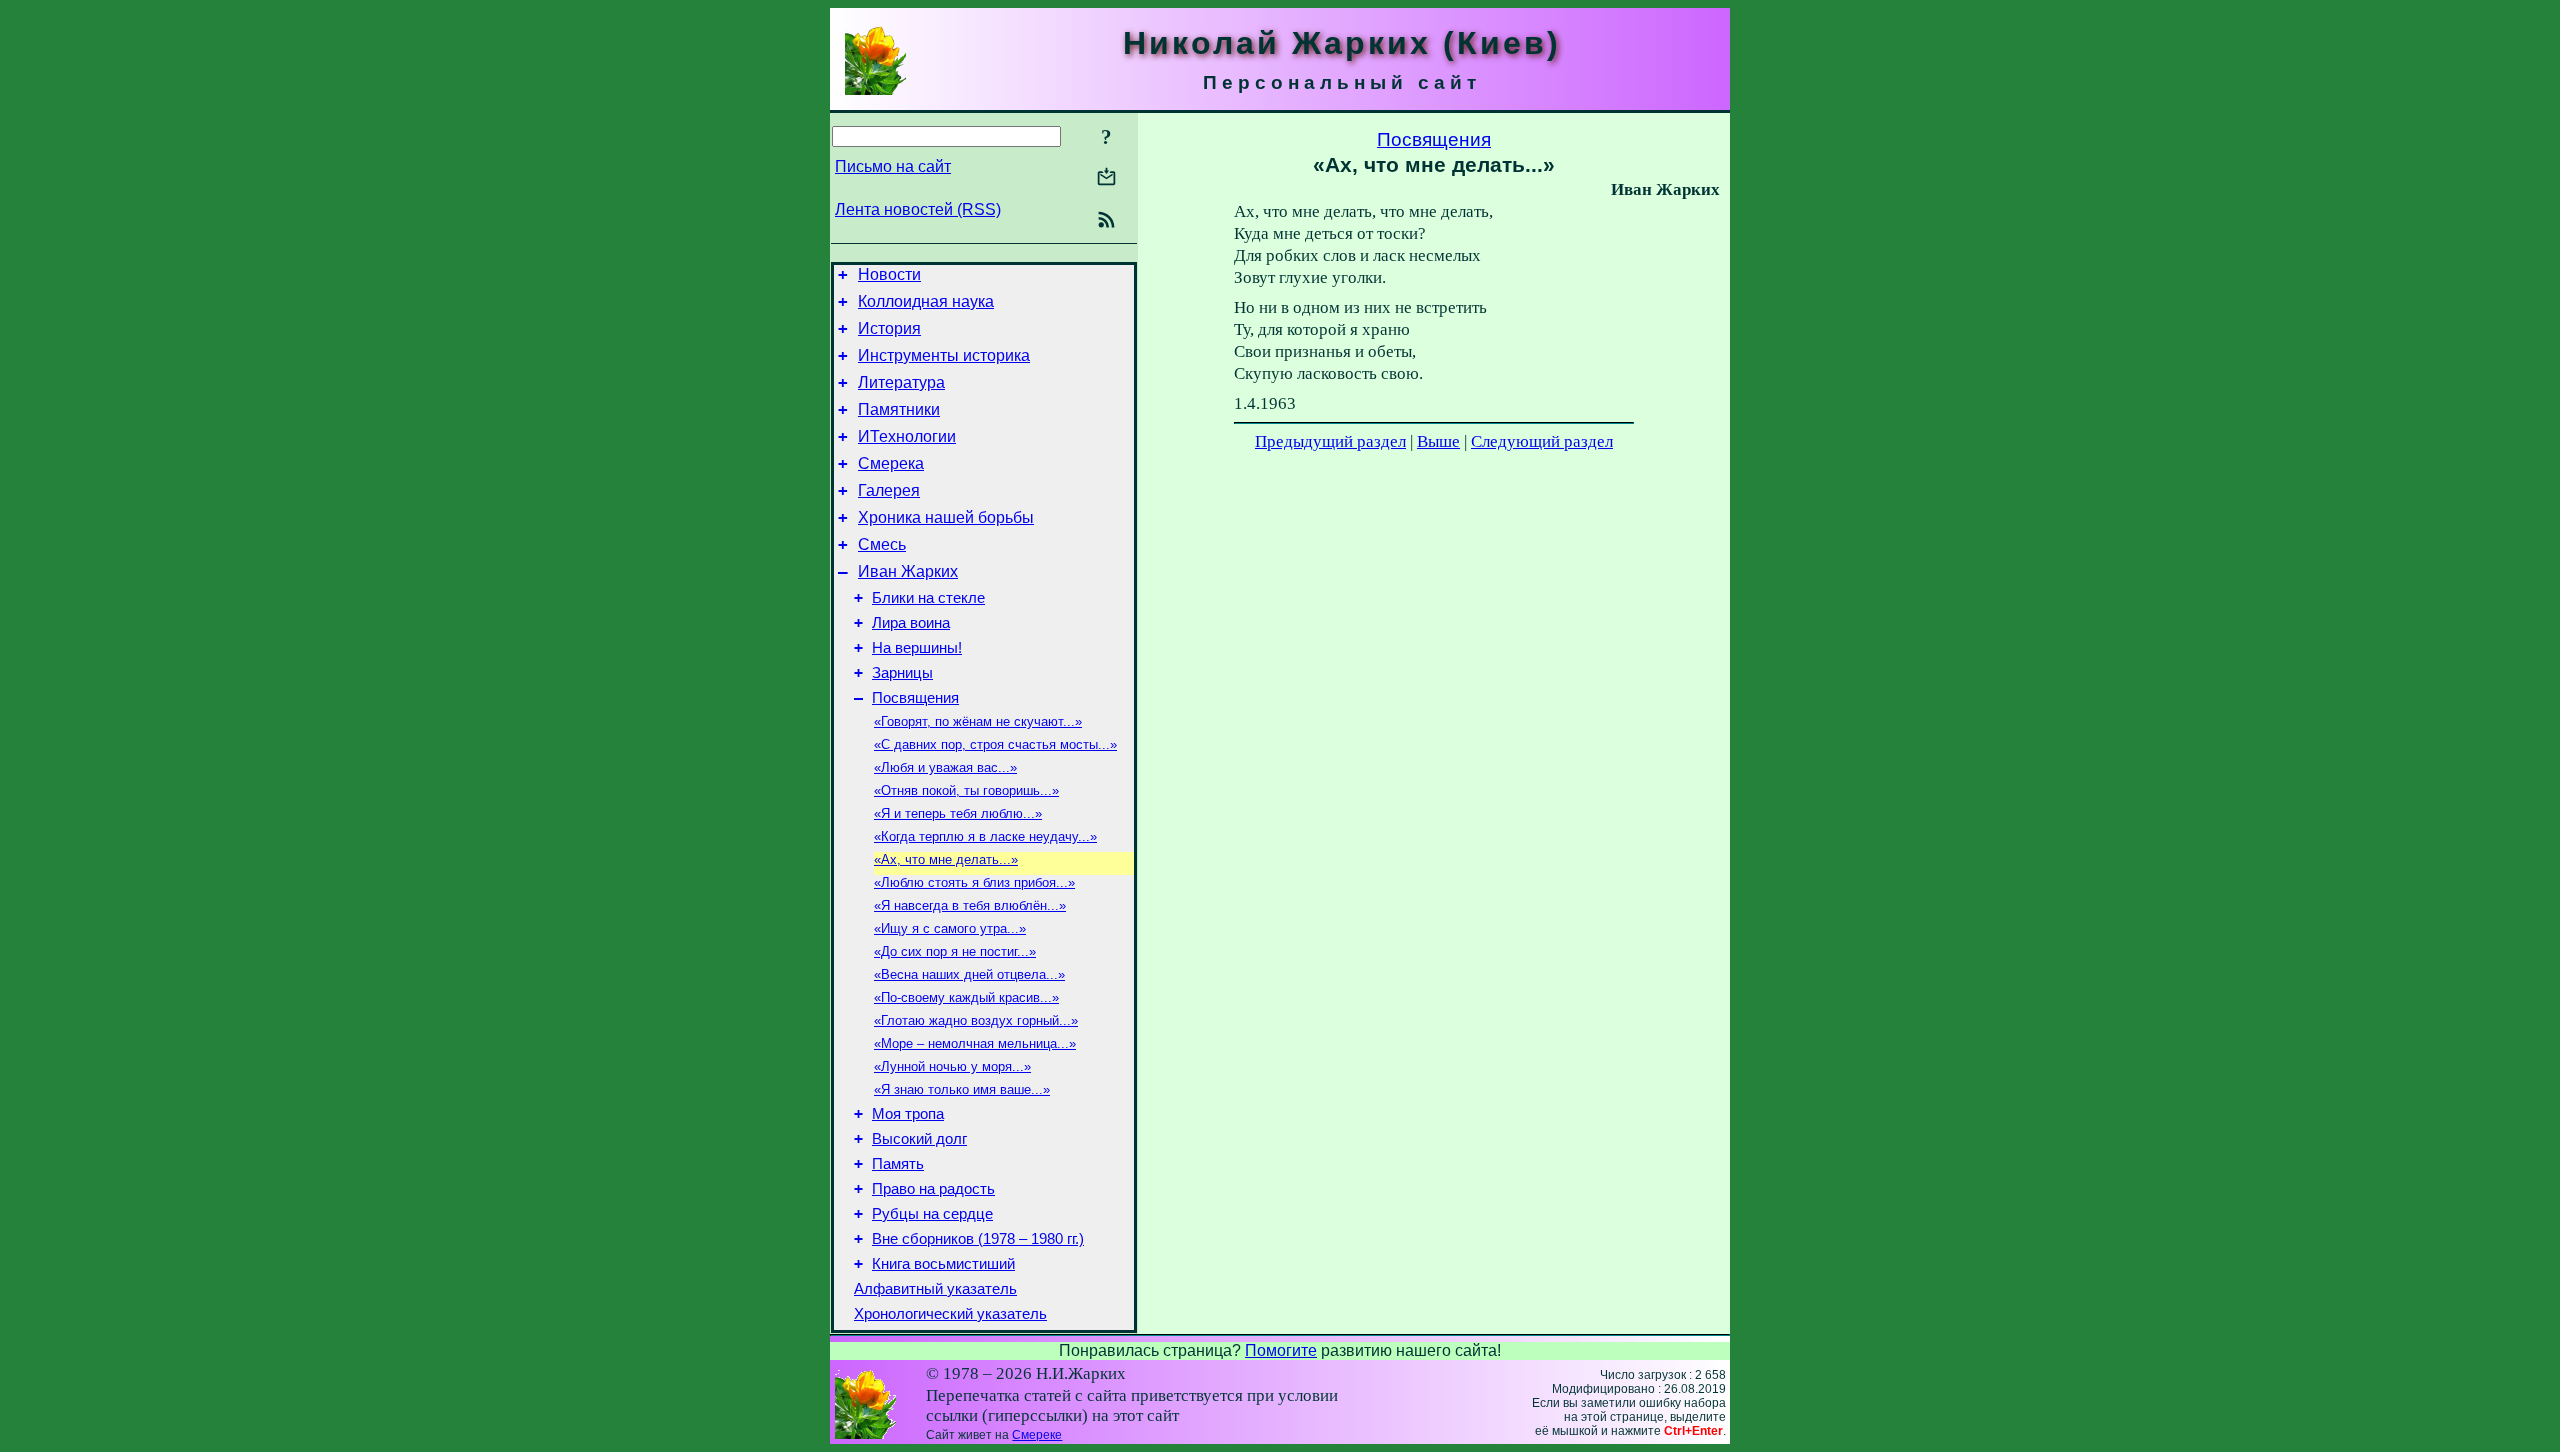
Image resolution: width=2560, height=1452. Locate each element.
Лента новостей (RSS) (918, 209)
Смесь (882, 544)
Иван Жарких (908, 571)
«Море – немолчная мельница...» (975, 1043)
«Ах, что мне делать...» (946, 859)
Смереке (1037, 1435)
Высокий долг (919, 1139)
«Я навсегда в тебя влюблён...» (970, 905)
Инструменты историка (944, 355)
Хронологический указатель (950, 1314)
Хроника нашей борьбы (946, 517)
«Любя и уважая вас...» (945, 767)
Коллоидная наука (926, 301)
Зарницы (902, 673)
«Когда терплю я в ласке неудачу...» (985, 836)
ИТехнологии (907, 436)
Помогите (1281, 1350)
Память (898, 1164)
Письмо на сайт (893, 166)
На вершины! (917, 648)
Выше (1438, 441)
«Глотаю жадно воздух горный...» (976, 1020)
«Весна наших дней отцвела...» (969, 974)
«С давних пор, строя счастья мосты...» (995, 744)
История (889, 328)
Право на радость (933, 1189)
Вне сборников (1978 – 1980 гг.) (978, 1239)
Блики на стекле (928, 598)
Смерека (891, 463)
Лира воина (911, 623)
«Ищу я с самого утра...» (950, 928)
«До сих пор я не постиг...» (955, 951)
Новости (889, 274)
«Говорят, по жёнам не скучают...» (978, 721)
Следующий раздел (1542, 441)
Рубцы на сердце (932, 1214)
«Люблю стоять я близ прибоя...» (974, 882)
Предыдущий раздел (1330, 441)
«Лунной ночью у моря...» (952, 1066)
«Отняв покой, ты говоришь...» (966, 790)
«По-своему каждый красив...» (966, 997)
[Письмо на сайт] (1106, 178)
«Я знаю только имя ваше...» (962, 1089)
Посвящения (915, 698)
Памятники (899, 409)
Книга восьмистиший (943, 1264)
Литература (901, 382)
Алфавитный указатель (935, 1289)
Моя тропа (908, 1114)
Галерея (889, 490)
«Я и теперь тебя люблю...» (958, 813)
